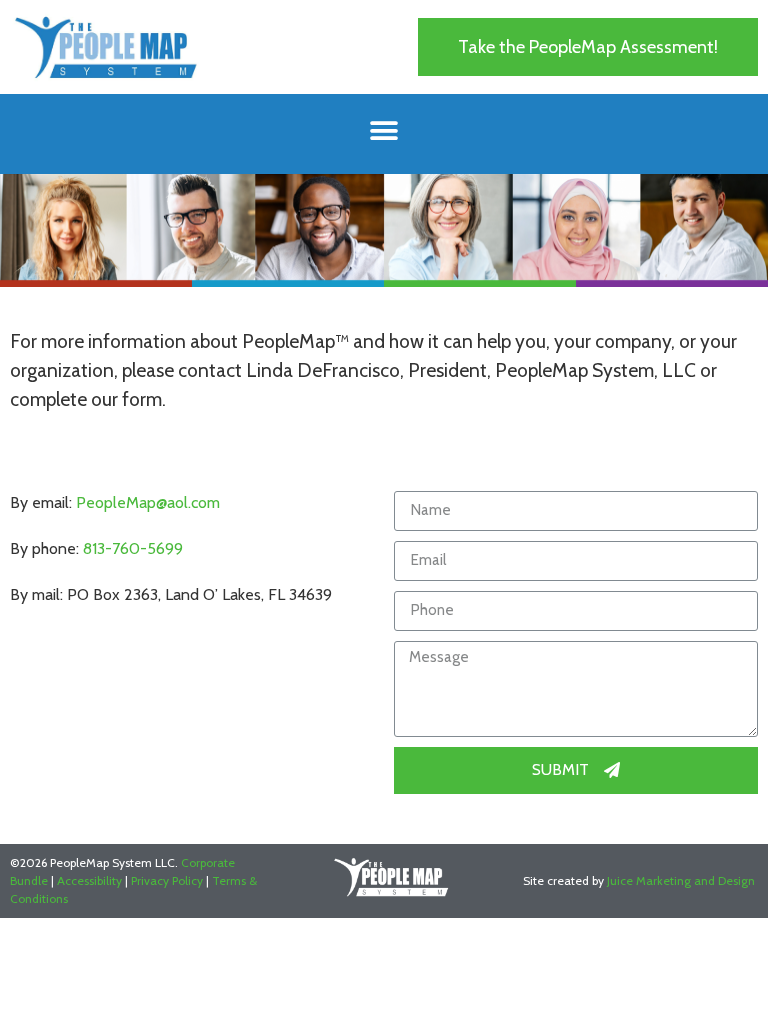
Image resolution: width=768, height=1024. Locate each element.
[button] (588, 47)
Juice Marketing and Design (681, 880)
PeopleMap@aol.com (148, 502)
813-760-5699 (133, 548)
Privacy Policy (167, 880)
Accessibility (89, 880)
